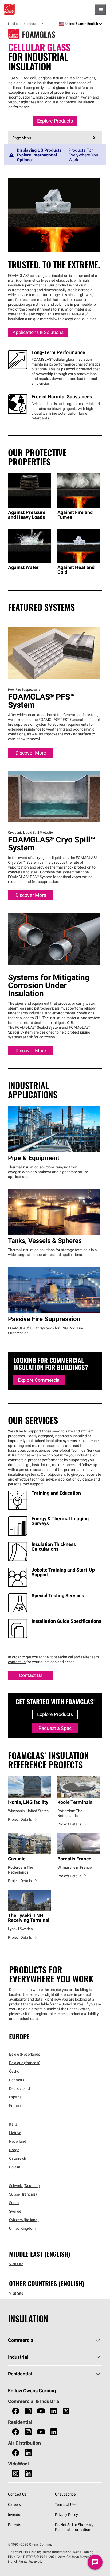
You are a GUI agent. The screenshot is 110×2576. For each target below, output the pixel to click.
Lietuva (15, 2133)
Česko (14, 2071)
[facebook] (16, 2411)
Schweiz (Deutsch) (24, 2186)
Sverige (15, 2211)
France (15, 2106)
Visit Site (16, 2264)
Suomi (14, 2203)
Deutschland (19, 2088)
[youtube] (41, 2411)
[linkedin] (54, 2411)
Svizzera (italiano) (24, 2220)
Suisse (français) (23, 2194)
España (15, 2097)
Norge (14, 2150)
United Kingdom (22, 2228)
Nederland (18, 2141)
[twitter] (66, 2411)
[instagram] (28, 2411)
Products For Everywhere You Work (83, 155)
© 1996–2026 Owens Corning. (30, 2544)
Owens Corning (9, 9)
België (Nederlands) (25, 2054)
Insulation (15, 24)
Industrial (34, 24)
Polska (15, 2167)
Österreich (18, 2158)
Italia (13, 2124)
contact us (17, 1662)
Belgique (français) (25, 2063)
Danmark (17, 2080)
